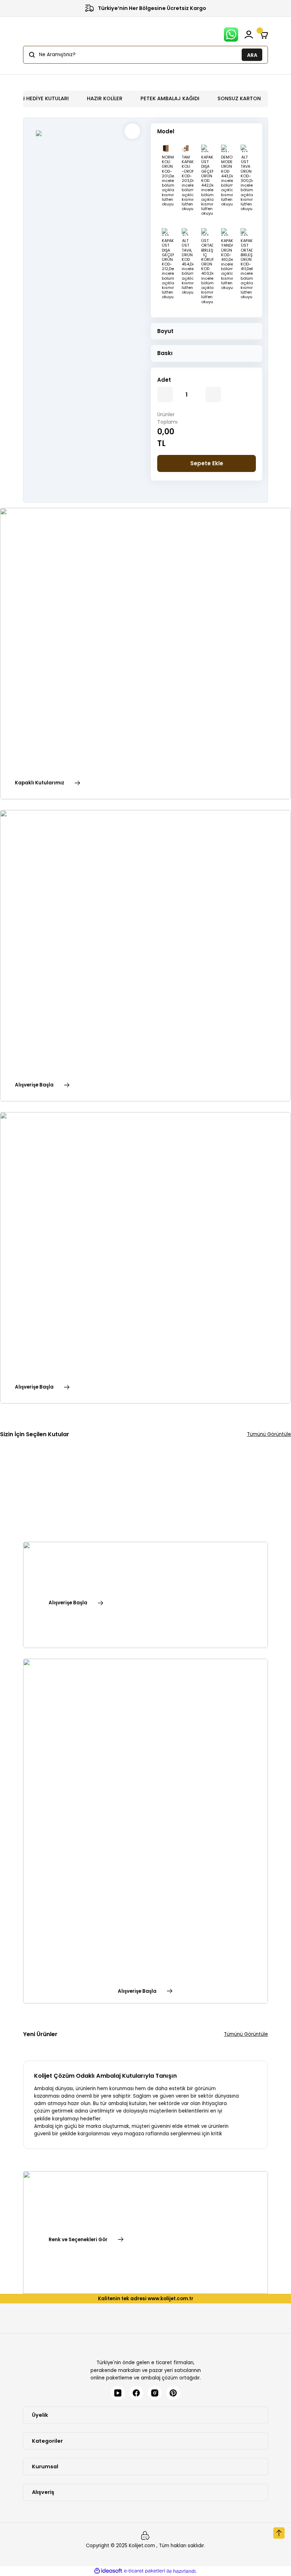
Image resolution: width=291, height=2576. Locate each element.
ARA (252, 55)
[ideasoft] (108, 2571)
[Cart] (264, 34)
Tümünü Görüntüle (269, 1434)
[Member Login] (249, 34)
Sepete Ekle (207, 463)
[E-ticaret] (145, 2571)
